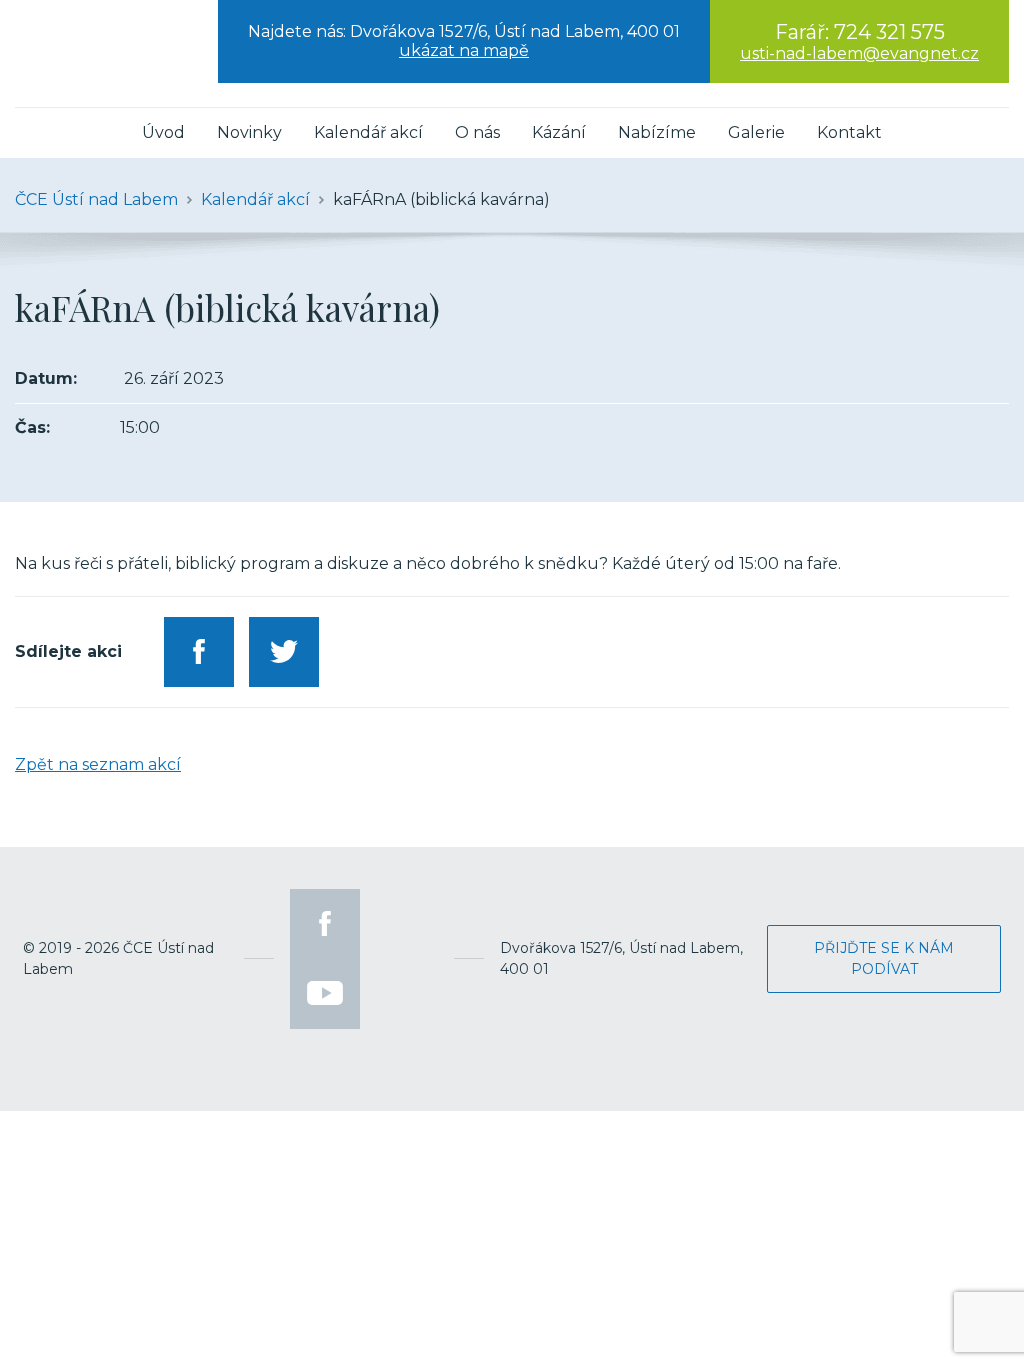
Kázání (559, 132)
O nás (477, 132)
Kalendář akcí (368, 132)
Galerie (756, 132)
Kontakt (849, 132)
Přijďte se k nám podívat (884, 958)
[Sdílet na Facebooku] (199, 652)
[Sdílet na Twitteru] (284, 652)
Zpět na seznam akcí (98, 764)
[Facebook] (325, 924)
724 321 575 (889, 32)
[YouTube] (325, 994)
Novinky (249, 132)
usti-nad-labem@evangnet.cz (859, 53)
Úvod (163, 132)
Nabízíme (657, 132)
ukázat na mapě (464, 50)
